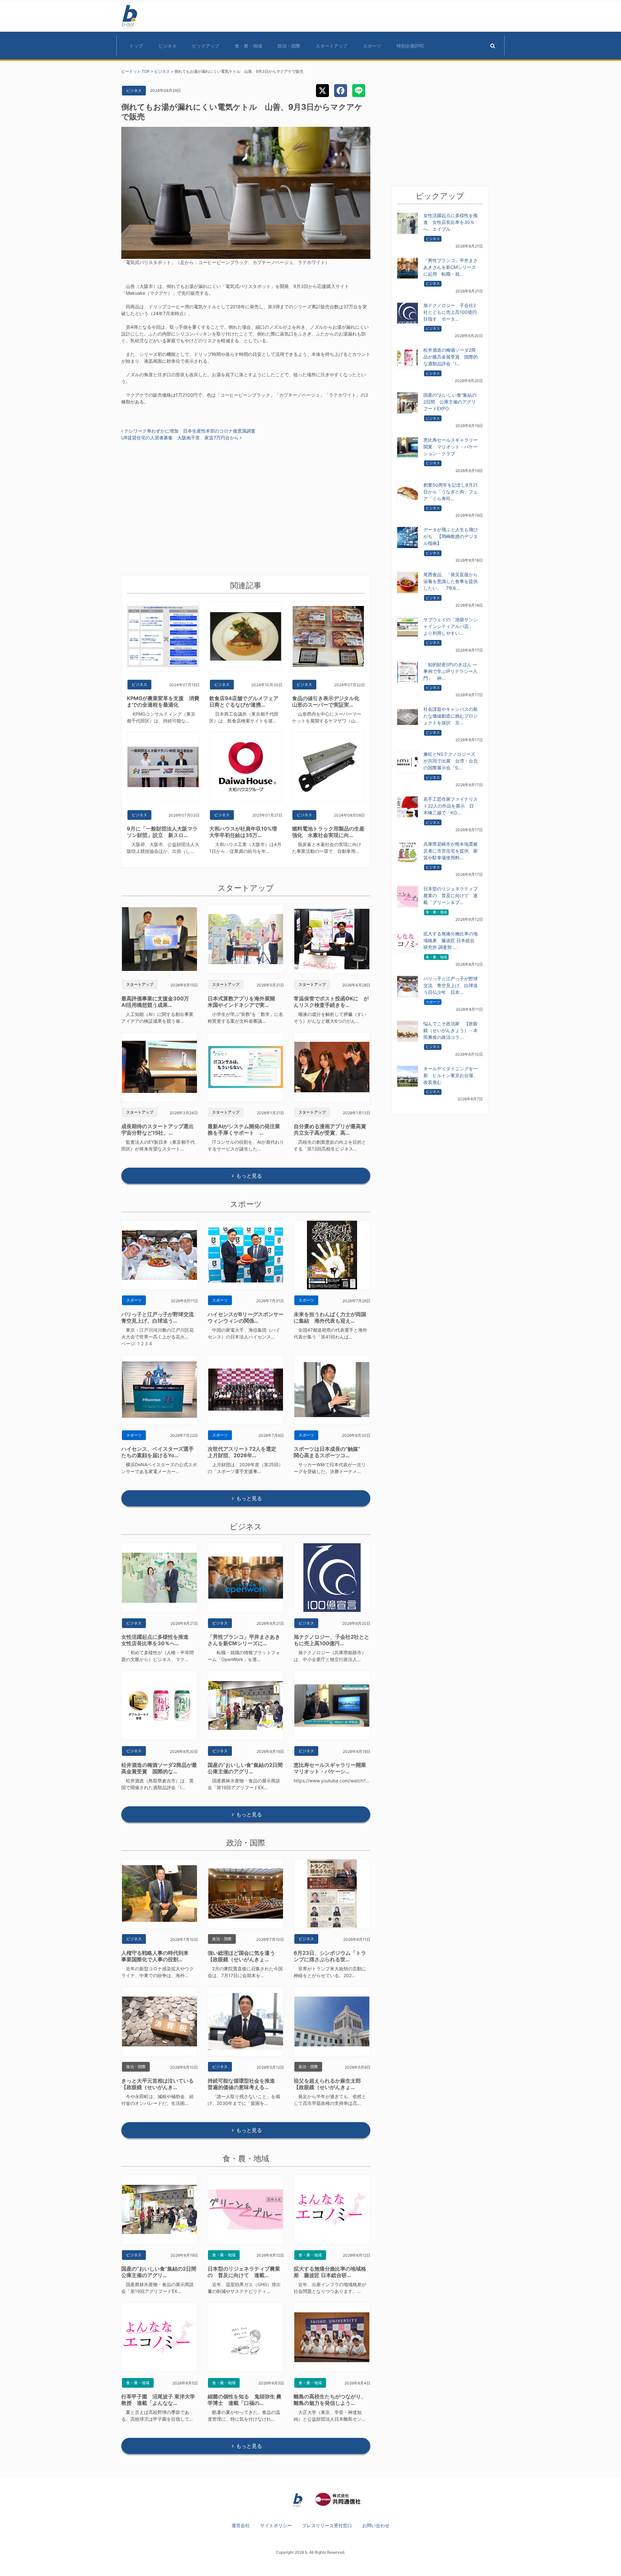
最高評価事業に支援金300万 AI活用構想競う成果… (158, 1002)
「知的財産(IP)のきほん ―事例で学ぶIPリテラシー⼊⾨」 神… (450, 671)
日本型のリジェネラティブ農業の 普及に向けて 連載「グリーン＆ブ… (451, 895)
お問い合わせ (376, 2525)
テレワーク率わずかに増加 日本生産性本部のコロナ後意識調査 (189, 431)
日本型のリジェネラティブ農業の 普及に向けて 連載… (244, 2272)
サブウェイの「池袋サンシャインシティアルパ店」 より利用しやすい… (451, 626)
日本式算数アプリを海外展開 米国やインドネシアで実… (244, 1002)
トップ (136, 46)
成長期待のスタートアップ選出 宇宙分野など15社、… (160, 1129)
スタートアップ (332, 46)
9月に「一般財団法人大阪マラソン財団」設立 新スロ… (162, 832)
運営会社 (241, 2525)
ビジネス (168, 46)
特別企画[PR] (410, 46)
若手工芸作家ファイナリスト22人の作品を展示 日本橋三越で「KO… (451, 806)
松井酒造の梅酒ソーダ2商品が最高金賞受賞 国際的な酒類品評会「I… (451, 357)
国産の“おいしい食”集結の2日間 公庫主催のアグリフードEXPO (450, 402)
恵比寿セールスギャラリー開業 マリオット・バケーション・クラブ (451, 447)
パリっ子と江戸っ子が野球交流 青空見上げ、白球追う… (160, 1317)
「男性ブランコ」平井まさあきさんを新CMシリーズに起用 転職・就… (451, 267)
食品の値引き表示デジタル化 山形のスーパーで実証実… (328, 701)
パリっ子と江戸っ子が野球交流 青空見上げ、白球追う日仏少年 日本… (451, 985)
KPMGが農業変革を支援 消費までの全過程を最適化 (163, 701)
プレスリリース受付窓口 (327, 2525)
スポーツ (372, 46)
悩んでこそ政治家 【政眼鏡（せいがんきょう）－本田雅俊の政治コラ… (451, 1030)
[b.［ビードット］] (298, 2500)
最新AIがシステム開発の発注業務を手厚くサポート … (244, 1129)
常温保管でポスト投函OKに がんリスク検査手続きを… (331, 1002)
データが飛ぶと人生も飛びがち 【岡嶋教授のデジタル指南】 (451, 536)
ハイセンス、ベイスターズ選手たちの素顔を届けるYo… (158, 1452)
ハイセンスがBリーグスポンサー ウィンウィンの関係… (248, 1317)
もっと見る (249, 1176)
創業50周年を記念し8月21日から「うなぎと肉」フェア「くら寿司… (451, 492)
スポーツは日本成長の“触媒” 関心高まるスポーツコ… (330, 1452)
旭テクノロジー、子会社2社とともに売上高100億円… (332, 1640)
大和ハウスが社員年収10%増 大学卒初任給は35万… (246, 832)
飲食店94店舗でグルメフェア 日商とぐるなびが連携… (246, 701)
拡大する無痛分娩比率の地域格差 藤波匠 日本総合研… (330, 2272)
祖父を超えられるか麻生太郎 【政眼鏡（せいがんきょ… (330, 2084)
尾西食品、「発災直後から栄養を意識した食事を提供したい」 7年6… (451, 581)
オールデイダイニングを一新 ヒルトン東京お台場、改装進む (451, 1075)
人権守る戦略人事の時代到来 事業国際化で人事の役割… (158, 1956)
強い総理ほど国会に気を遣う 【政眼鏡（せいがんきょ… (244, 1956)
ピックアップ (206, 46)
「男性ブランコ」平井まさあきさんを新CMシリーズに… (244, 1640)
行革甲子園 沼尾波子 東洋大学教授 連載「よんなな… (158, 2400)
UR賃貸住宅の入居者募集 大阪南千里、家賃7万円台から (181, 438)
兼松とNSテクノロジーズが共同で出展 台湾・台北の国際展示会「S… (451, 761)
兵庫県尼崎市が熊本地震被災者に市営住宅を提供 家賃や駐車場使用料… (451, 851)
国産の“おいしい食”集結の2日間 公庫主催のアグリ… (248, 1768)
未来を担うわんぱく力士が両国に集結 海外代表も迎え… (330, 1317)
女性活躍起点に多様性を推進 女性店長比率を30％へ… (158, 1640)
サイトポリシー (276, 2525)
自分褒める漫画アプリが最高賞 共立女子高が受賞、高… (332, 1129)
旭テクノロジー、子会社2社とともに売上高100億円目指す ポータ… (450, 312)
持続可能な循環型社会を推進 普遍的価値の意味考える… (244, 2084)
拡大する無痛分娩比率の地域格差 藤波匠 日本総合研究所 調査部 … (451, 940)
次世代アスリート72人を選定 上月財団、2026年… (245, 1452)
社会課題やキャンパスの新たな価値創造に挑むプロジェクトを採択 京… (451, 716)
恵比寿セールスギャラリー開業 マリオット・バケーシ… (332, 1768)
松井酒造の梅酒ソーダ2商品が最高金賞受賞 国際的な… (159, 1768)
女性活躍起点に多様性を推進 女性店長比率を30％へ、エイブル (451, 222)
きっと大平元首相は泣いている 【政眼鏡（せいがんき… (160, 2084)
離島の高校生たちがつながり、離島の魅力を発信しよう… (330, 2400)
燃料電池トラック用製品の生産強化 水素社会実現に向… (328, 832)
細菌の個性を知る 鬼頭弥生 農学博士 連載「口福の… (245, 2400)
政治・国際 (289, 46)
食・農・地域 (248, 46)
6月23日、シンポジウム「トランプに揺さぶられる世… (330, 1956)
